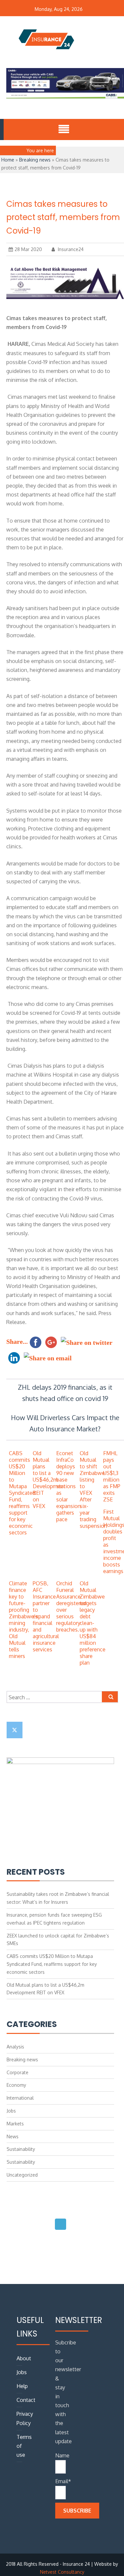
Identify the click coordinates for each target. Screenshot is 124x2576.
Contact (26, 2400)
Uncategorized (22, 2175)
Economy (16, 2085)
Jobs (11, 2111)
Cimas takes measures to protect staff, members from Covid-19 (63, 218)
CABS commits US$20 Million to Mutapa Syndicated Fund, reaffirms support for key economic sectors (22, 1493)
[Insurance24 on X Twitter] (15, 1730)
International (20, 2098)
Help (22, 2386)
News (13, 2136)
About (24, 2358)
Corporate (18, 2072)
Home (8, 160)
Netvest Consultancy (62, 2572)
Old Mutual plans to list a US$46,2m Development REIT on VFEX (49, 1480)
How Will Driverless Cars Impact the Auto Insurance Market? (65, 1423)
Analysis (15, 2047)
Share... (17, 1342)
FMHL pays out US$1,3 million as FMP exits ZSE (112, 1476)
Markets (15, 2124)
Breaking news (35, 160)
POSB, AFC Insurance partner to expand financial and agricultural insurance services (46, 1616)
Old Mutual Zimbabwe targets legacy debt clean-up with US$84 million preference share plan (93, 1623)
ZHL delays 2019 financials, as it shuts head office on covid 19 (65, 1393)
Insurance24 (70, 249)
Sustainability (21, 2149)
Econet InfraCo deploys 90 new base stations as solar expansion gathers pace (68, 1486)
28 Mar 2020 (28, 249)
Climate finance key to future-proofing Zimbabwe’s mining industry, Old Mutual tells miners (23, 1620)
